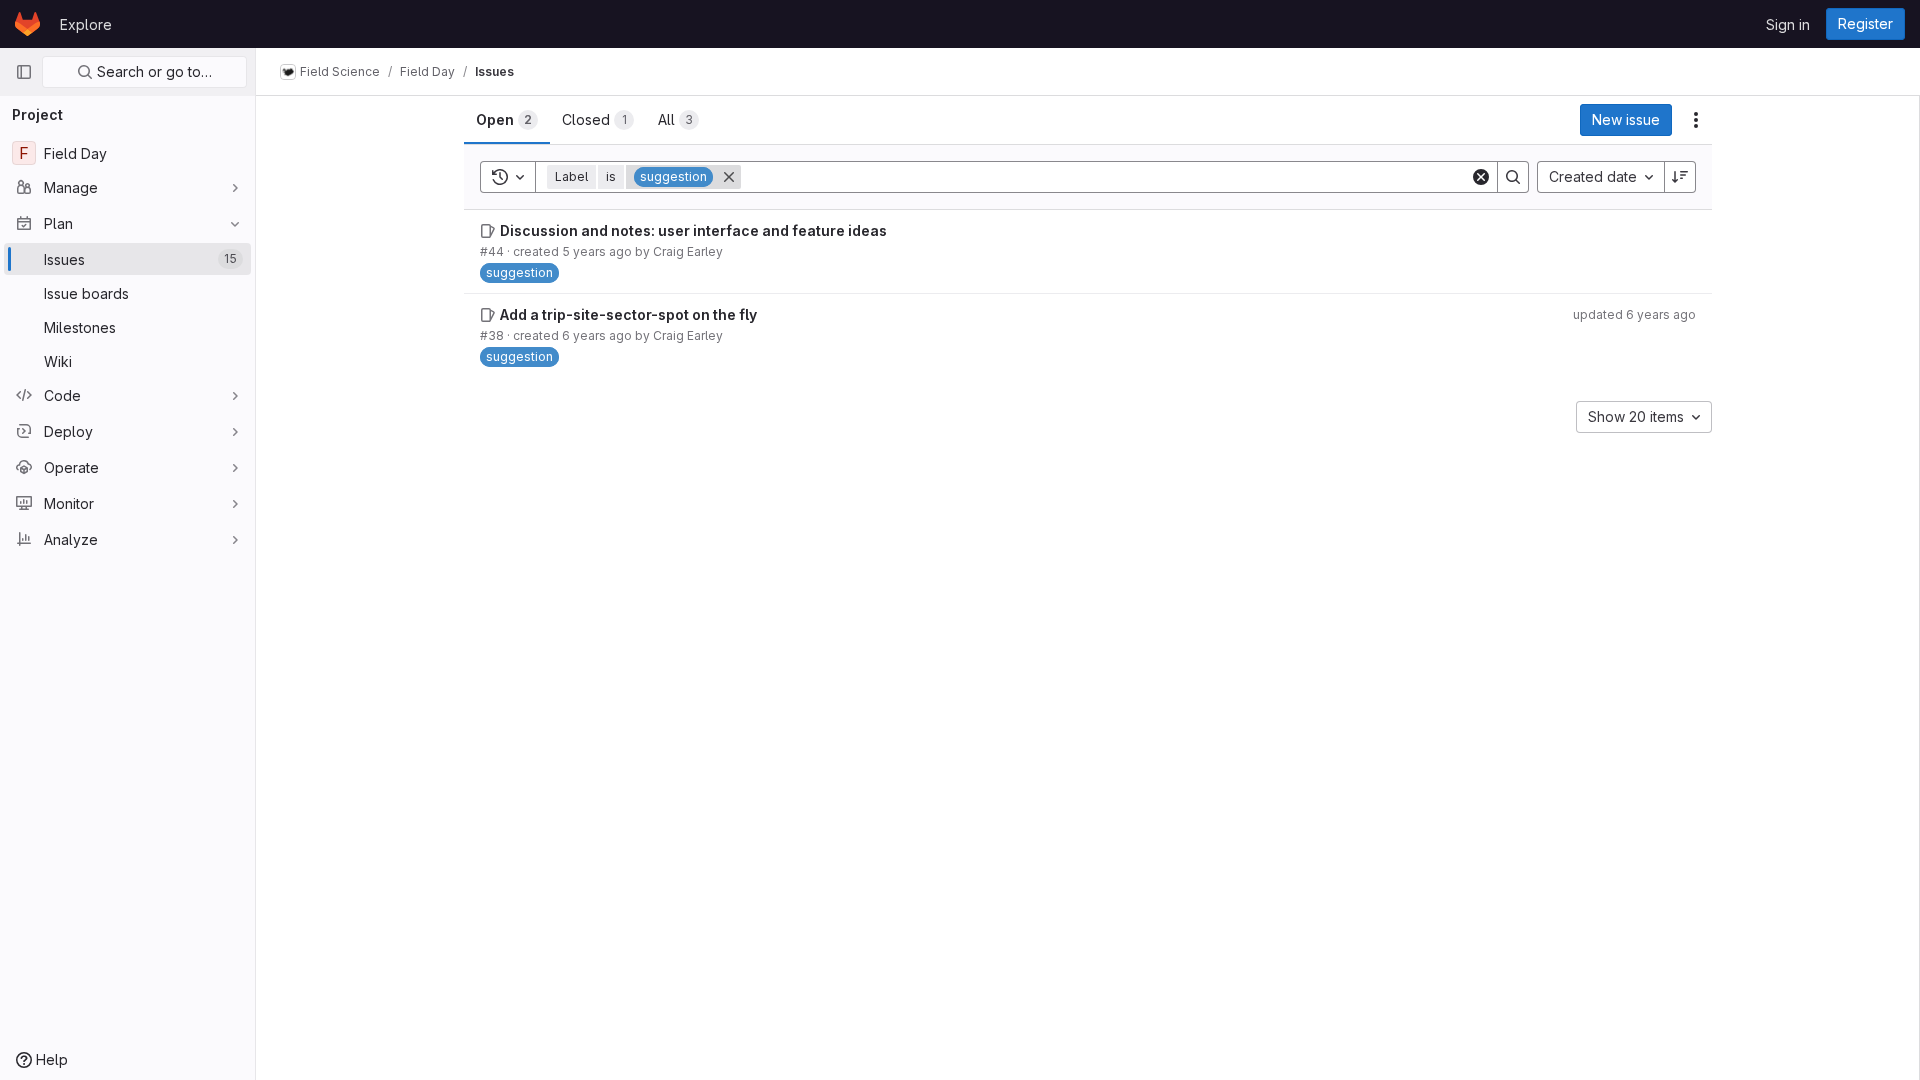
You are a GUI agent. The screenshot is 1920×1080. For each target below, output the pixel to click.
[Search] (1513, 177)
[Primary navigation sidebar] (24, 72)
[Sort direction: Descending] (1680, 177)
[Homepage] (27, 24)
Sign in (1788, 24)
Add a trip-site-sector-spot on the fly (628, 314)
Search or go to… (152, 71)
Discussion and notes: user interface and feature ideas (693, 230)
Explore (86, 24)
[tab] (507, 120)
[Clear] (1481, 177)
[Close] (729, 177)
